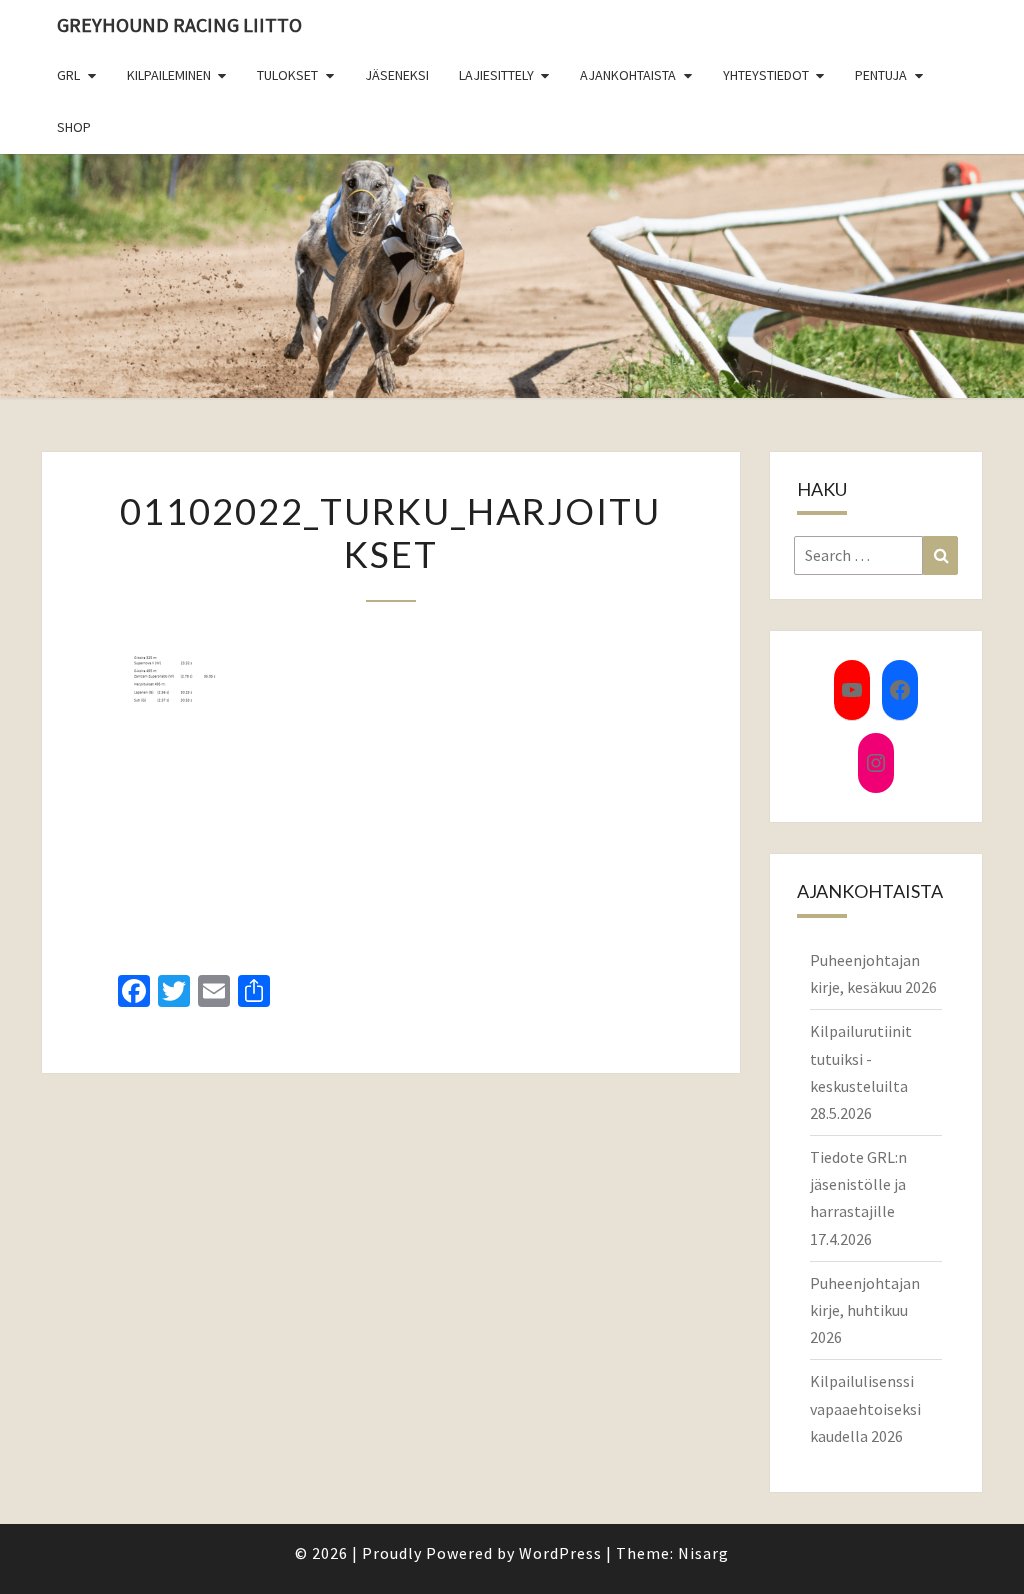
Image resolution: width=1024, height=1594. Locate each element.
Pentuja (881, 75)
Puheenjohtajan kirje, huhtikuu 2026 (865, 1310)
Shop (74, 127)
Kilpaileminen (169, 75)
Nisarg (703, 1553)
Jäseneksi (397, 75)
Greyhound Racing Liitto (179, 24)
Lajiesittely (496, 75)
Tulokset (287, 75)
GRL (68, 75)
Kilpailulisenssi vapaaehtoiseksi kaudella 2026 (865, 1408)
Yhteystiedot (766, 75)
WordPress (560, 1553)
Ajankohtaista (628, 75)
